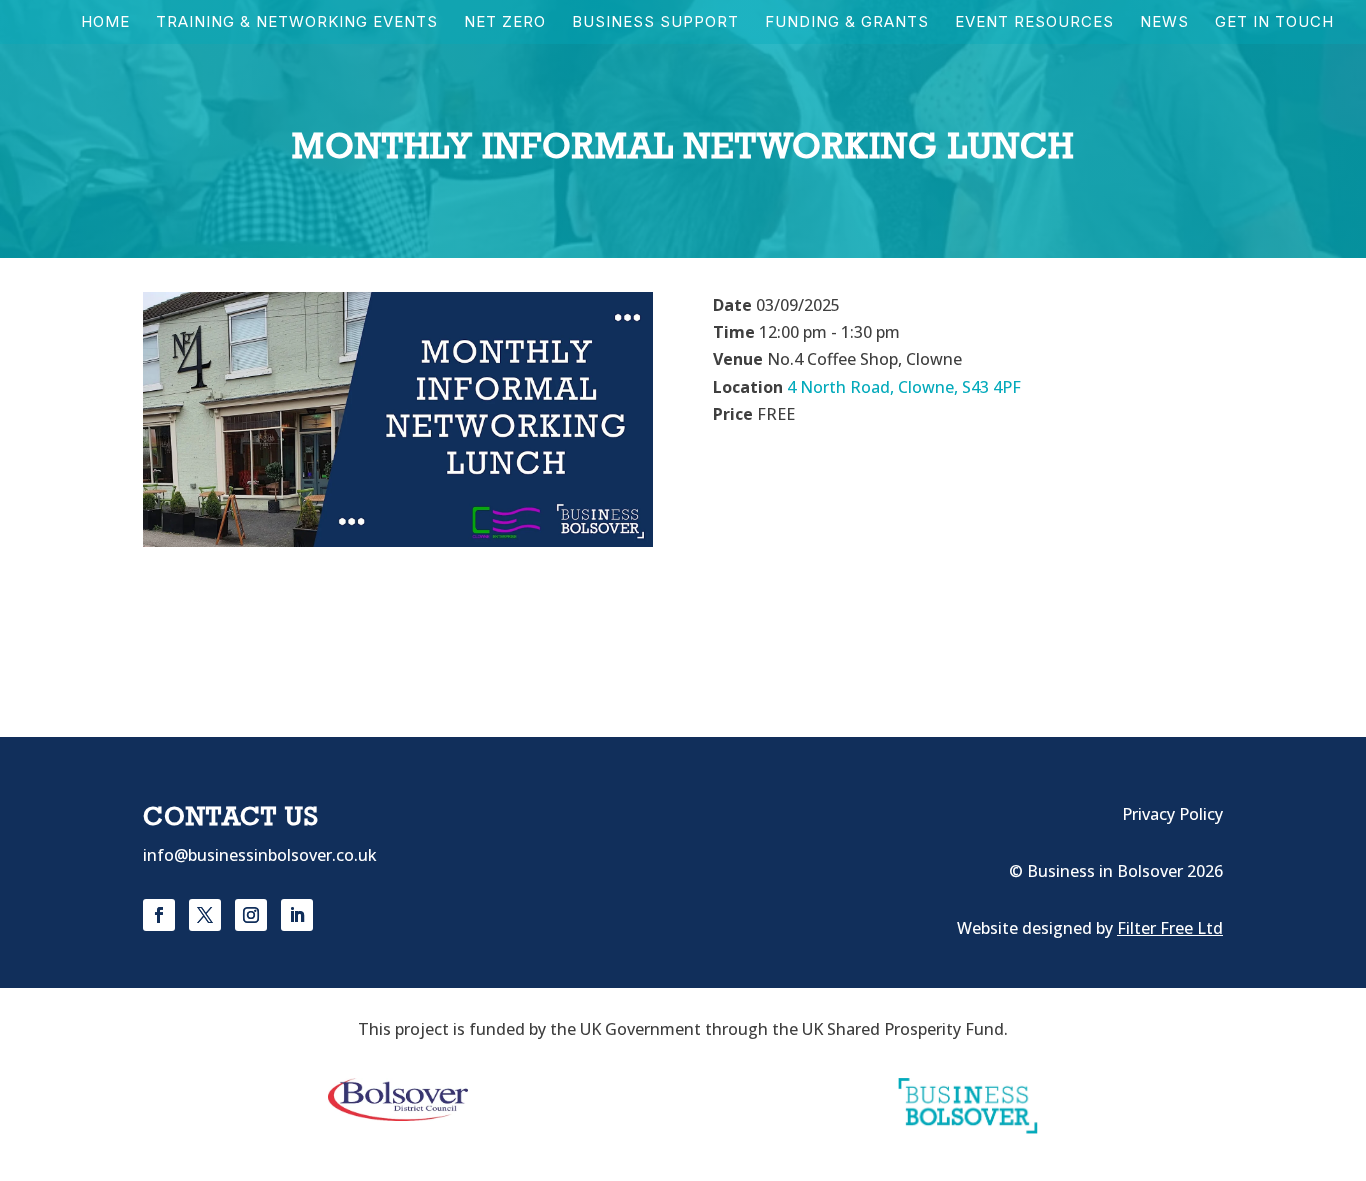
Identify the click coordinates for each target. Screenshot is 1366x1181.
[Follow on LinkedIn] (297, 915)
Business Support (655, 23)
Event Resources (1034, 23)
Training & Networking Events (297, 23)
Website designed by (1090, 928)
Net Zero (505, 23)
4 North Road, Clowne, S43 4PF (904, 387)
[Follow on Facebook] (159, 915)
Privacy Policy (1172, 814)
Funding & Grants (847, 23)
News (1164, 23)
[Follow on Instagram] (251, 915)
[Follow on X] (205, 915)
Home (105, 23)
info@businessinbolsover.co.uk (260, 855)
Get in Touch (1274, 23)
